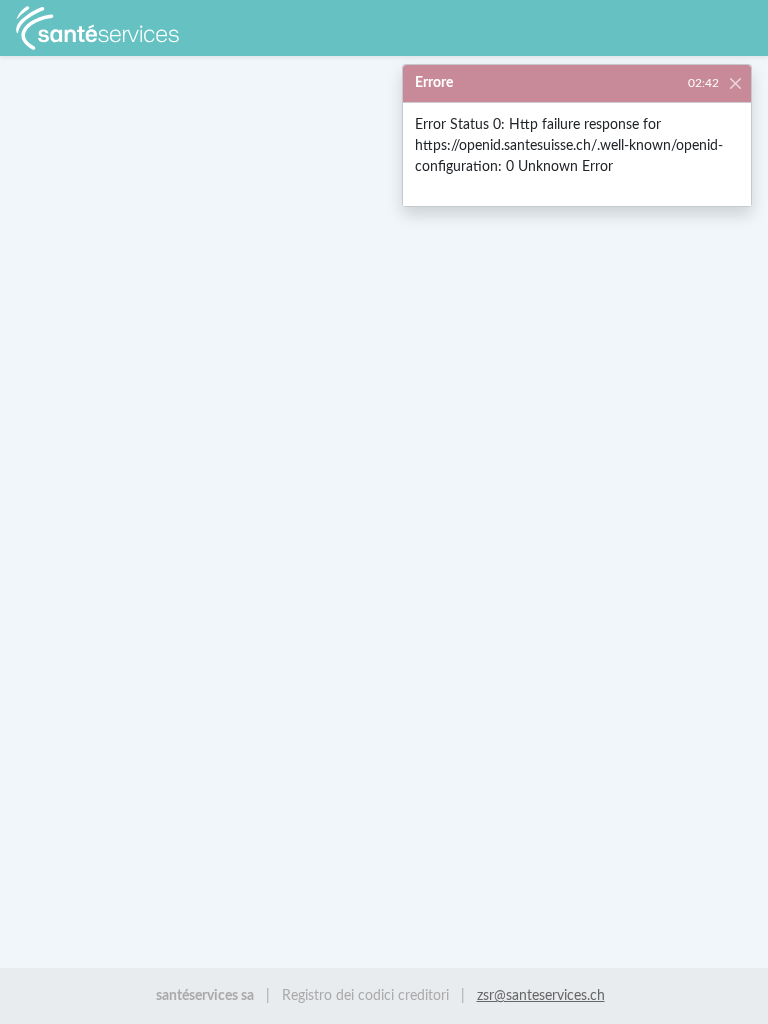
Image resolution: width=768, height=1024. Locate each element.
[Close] (736, 83)
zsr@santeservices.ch (541, 995)
